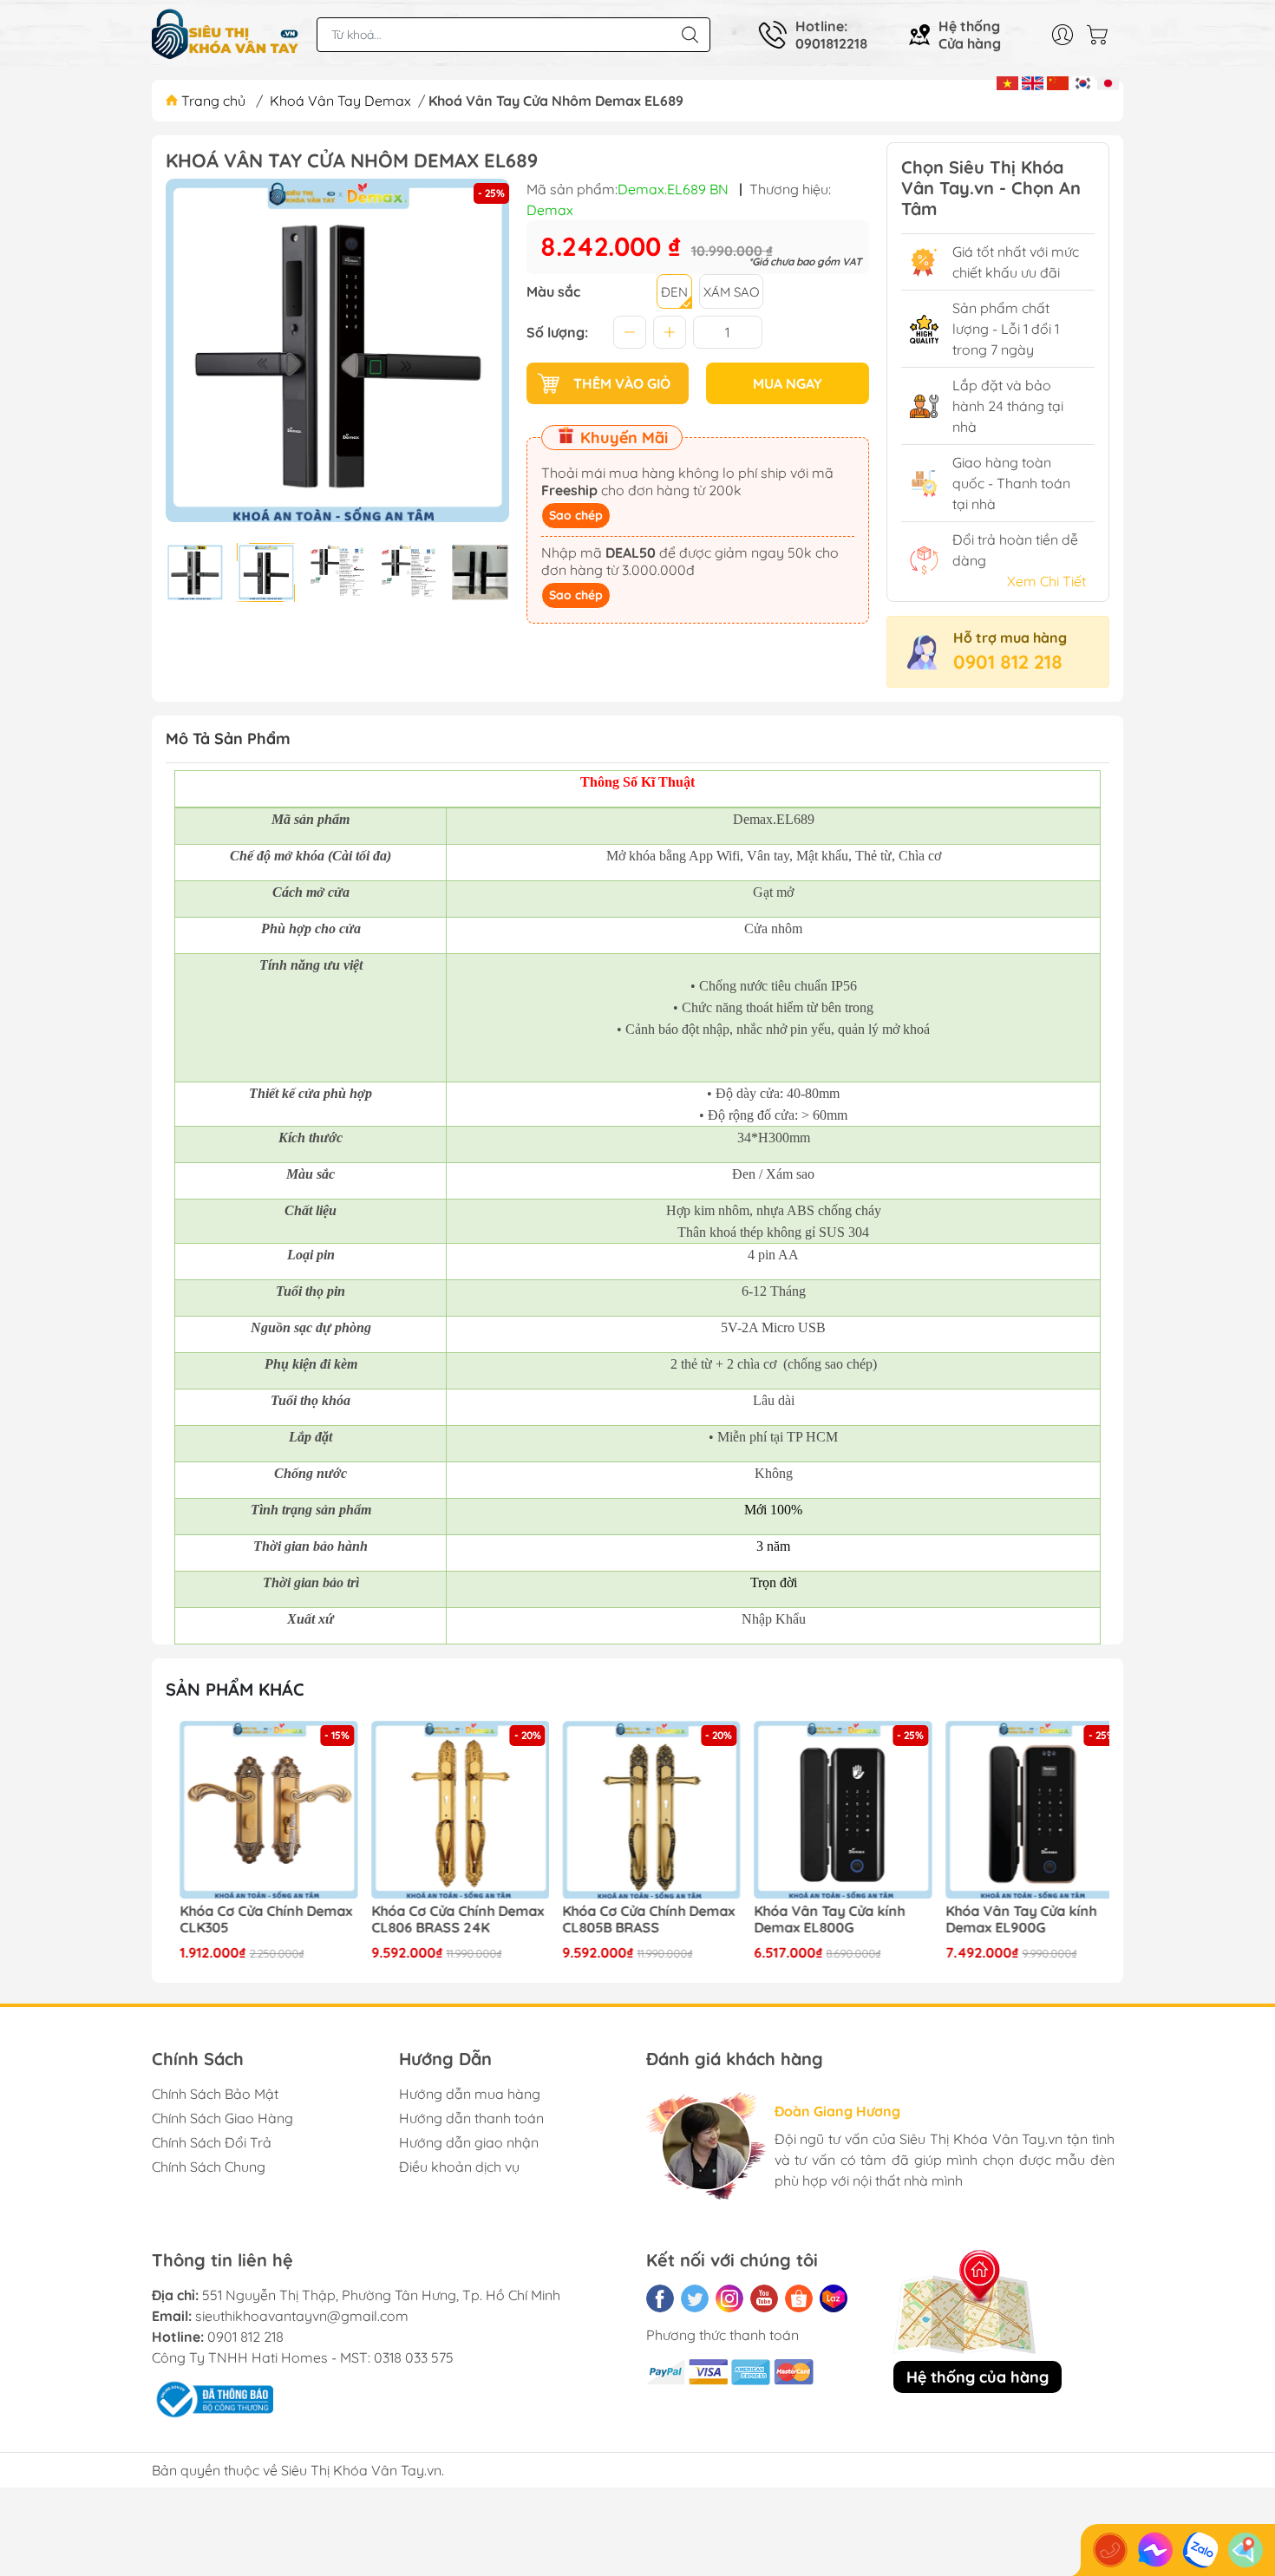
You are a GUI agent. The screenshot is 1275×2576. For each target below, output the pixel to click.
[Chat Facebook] (1155, 2550)
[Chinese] (1058, 82)
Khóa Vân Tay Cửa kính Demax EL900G (1006, 1919)
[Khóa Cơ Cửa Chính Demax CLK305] (255, 1810)
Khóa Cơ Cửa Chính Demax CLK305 (252, 1919)
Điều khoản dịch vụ (459, 2167)
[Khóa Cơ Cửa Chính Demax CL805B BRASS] (637, 1810)
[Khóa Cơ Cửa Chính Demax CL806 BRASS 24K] (447, 1810)
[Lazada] (834, 2298)
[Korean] (1083, 82)
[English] (1033, 82)
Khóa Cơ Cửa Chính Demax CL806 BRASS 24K (444, 1919)
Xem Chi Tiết (1046, 581)
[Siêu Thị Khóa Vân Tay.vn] (226, 35)
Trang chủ (213, 101)
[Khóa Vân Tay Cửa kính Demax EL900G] (1020, 1810)
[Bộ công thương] (212, 2398)
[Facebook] (660, 2298)
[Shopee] (799, 2298)
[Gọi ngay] (1110, 2550)
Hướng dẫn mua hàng (470, 2094)
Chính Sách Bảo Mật (215, 2094)
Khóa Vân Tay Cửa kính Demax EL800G (815, 1919)
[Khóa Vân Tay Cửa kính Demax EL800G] (829, 1810)
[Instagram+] (729, 2298)
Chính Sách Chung (209, 2167)
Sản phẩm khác (235, 1689)
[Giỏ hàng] (1102, 35)
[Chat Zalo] (1200, 2550)
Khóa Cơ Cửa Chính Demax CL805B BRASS (634, 1919)
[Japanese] (1108, 82)
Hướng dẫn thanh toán (471, 2118)
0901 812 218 (1008, 662)
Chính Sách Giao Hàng (222, 2118)
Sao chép (576, 515)
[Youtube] (764, 2298)
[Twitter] (695, 2298)
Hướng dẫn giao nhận (469, 2142)
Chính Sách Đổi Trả (212, 2142)
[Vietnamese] (1007, 82)
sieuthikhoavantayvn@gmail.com (302, 2316)
